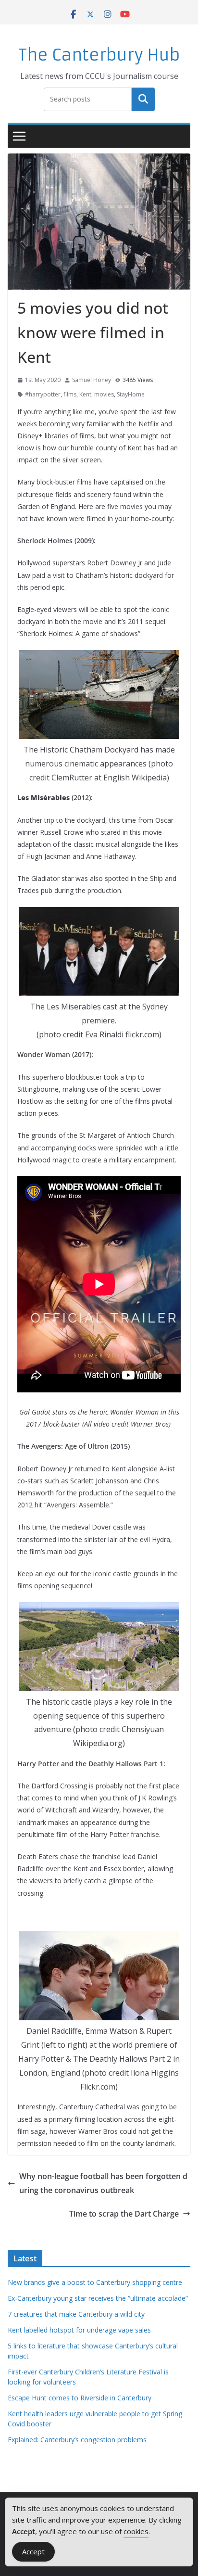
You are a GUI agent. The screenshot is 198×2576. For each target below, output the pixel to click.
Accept (33, 2551)
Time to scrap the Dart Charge (124, 2214)
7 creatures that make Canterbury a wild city (76, 2314)
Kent (85, 394)
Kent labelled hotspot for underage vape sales (79, 2330)
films (70, 394)
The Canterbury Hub (99, 55)
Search (143, 99)
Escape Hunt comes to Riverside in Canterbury (80, 2398)
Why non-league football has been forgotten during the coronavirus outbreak (103, 2183)
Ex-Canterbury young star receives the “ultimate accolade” (98, 2298)
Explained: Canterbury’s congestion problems (77, 2440)
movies (104, 394)
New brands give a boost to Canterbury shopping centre (95, 2282)
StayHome (131, 394)
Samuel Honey (92, 380)
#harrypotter (43, 394)
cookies (136, 2531)
